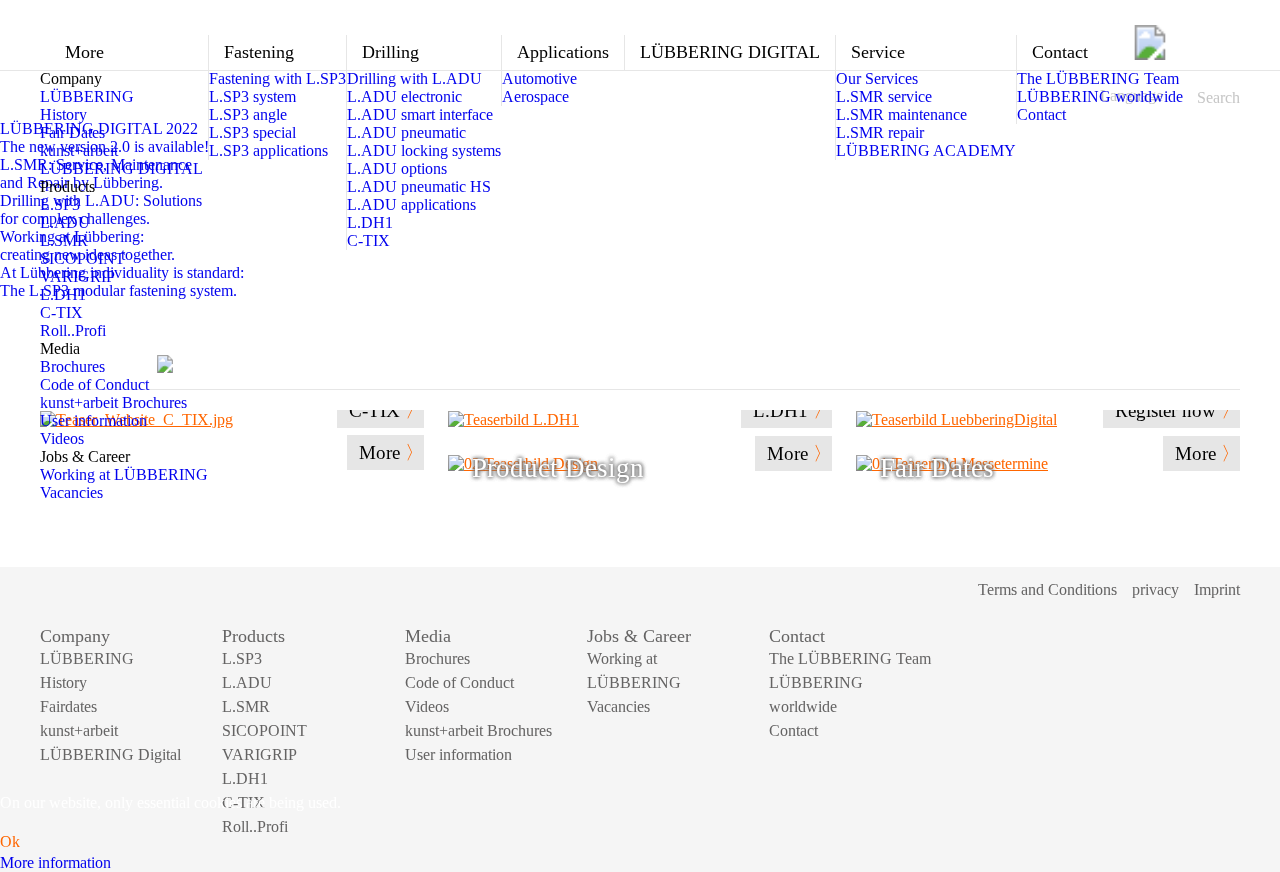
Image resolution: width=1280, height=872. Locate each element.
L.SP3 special (252, 132)
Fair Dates (72, 132)
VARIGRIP (77, 276)
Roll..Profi (73, 330)
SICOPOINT (82, 258)
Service (878, 52)
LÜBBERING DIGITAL (121, 168)
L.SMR (64, 240)
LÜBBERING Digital (110, 754)
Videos (62, 438)
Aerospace (535, 96)
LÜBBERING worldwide (1100, 96)
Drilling (390, 52)
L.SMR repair (880, 132)
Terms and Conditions (1047, 589)
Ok (10, 841)
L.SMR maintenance (901, 114)
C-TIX (61, 312)
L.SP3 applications (268, 150)
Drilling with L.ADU (414, 78)
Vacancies (71, 492)
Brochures (72, 366)
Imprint (1217, 589)
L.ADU (65, 222)
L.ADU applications (411, 204)
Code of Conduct (94, 384)
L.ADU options (397, 168)
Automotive (539, 78)
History (63, 114)
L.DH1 (63, 294)
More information (55, 862)
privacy (1155, 589)
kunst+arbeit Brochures (113, 402)
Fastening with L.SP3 (277, 78)
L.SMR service (884, 96)
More (84, 52)
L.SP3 (60, 204)
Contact (1060, 52)
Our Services (877, 78)
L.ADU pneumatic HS (419, 186)
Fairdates (68, 706)
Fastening (259, 52)
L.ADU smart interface (420, 114)
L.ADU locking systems (424, 150)
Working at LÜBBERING (124, 474)
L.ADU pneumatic (406, 132)
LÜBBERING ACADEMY (926, 150)
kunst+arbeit (79, 150)
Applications (563, 52)
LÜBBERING (87, 96)
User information (93, 420)
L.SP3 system (252, 96)
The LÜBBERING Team (1098, 78)
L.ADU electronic (404, 96)
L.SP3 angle (248, 114)
